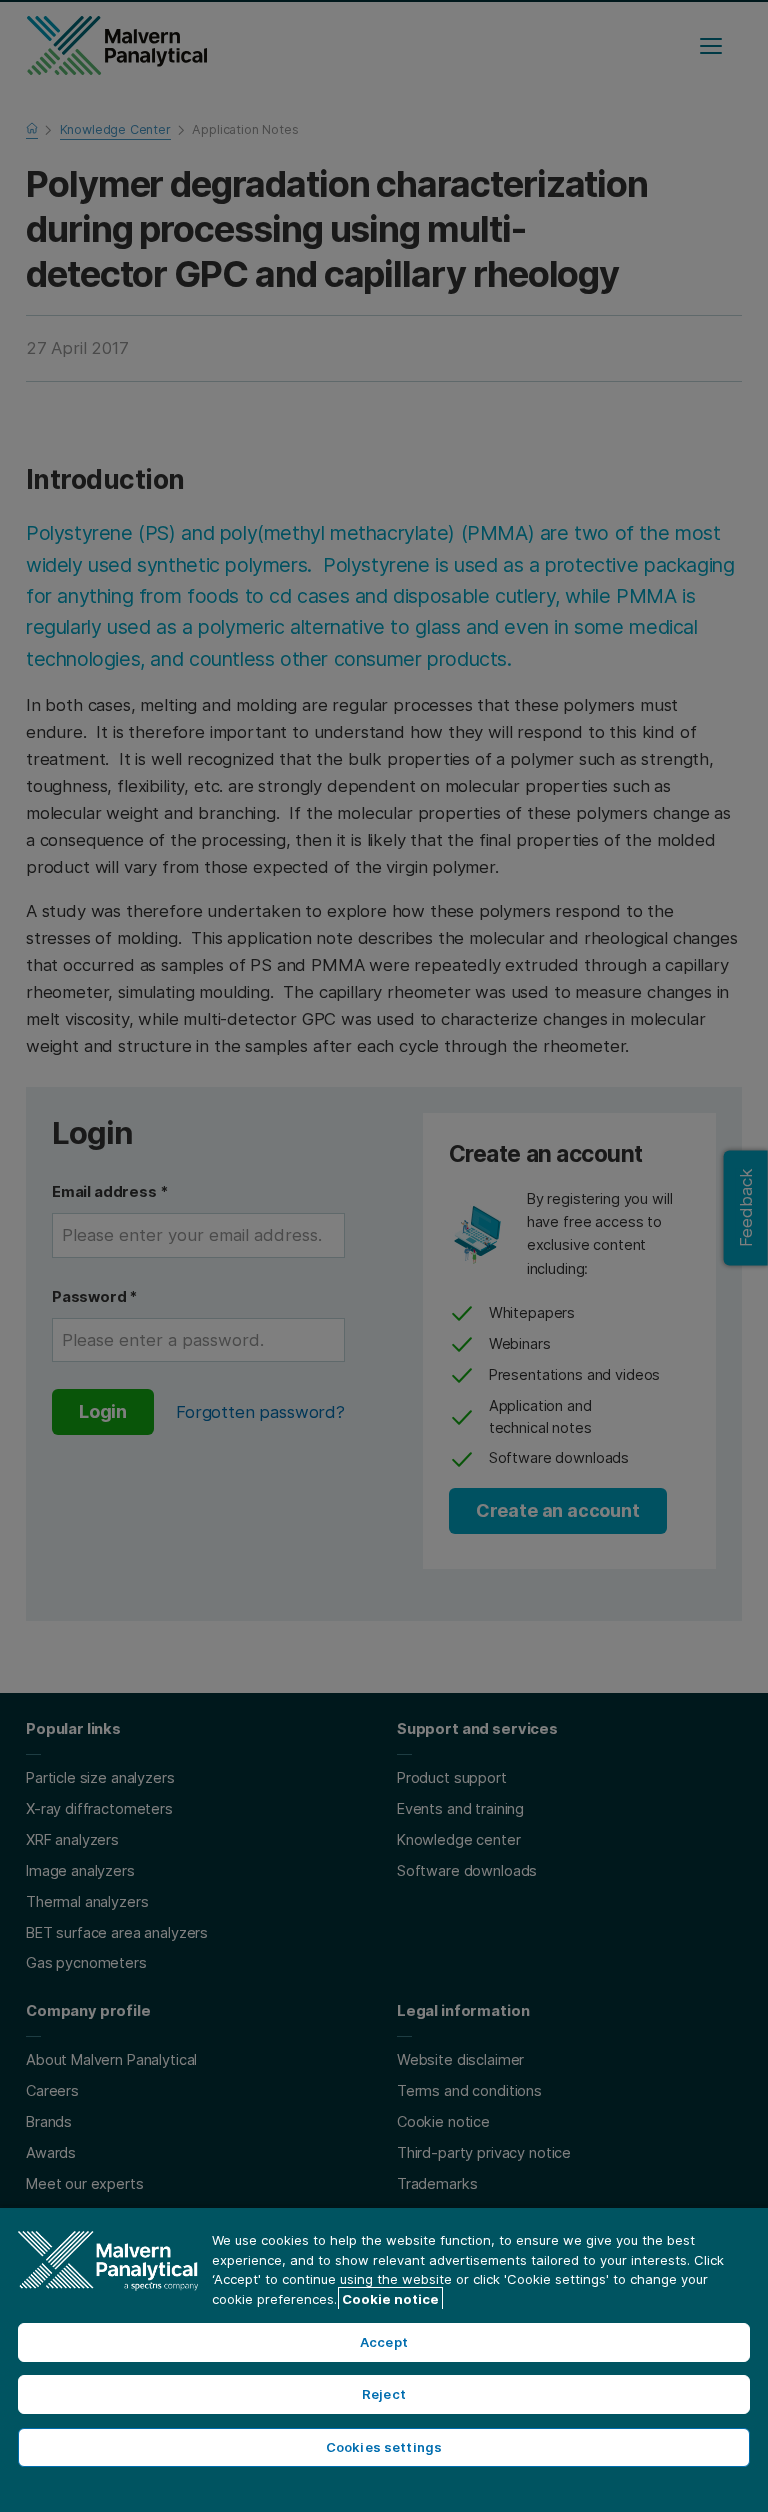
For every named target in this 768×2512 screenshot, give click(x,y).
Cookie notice (390, 2299)
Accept (384, 2342)
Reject (384, 2394)
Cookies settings (384, 2447)
